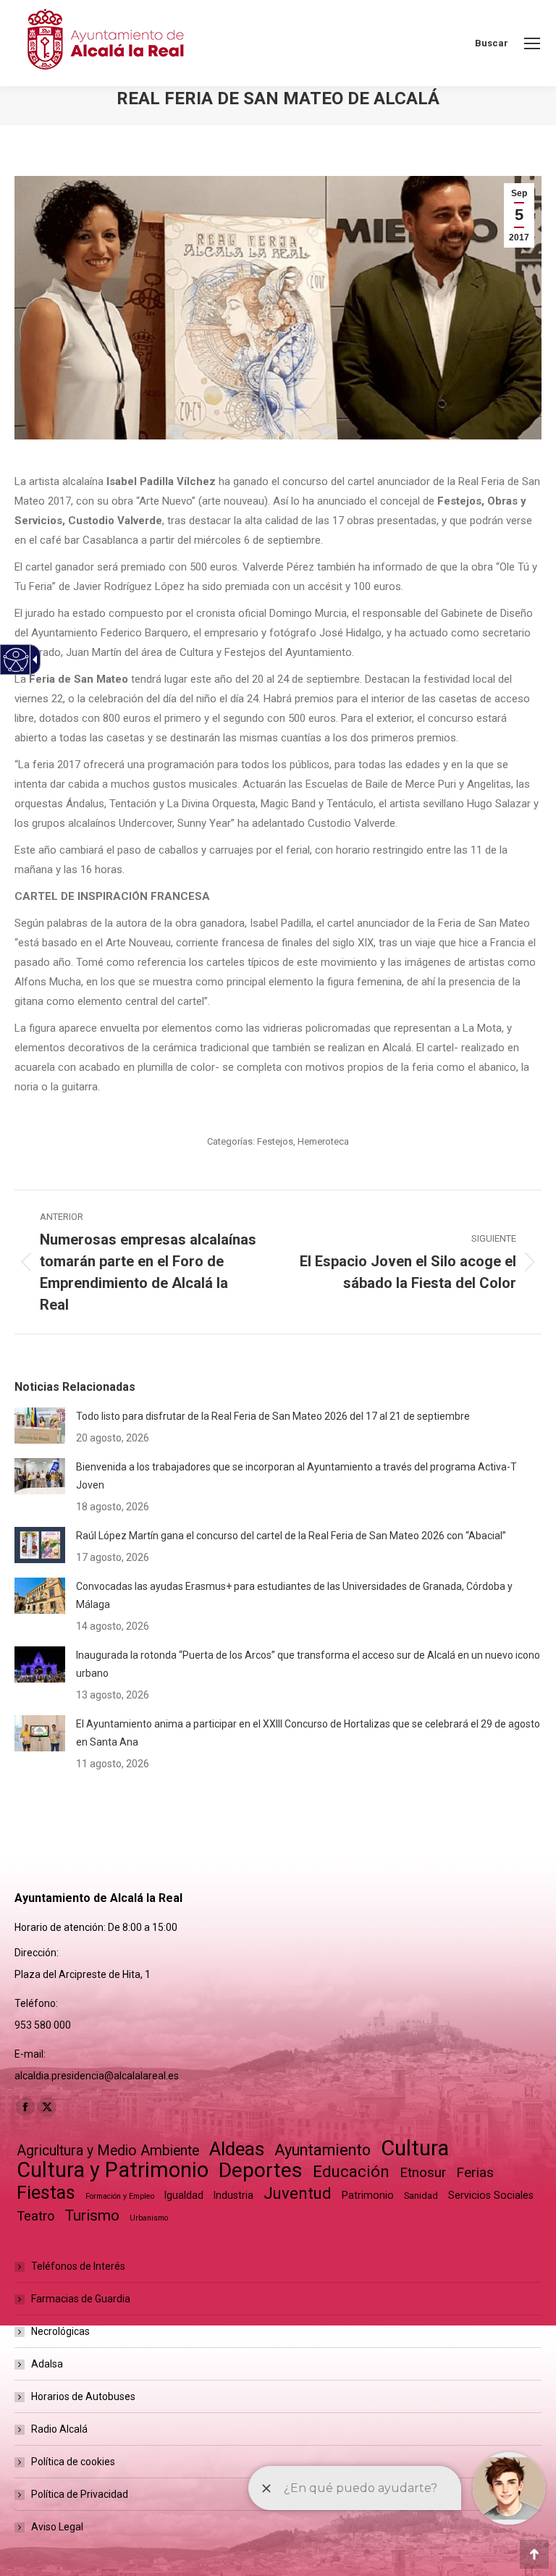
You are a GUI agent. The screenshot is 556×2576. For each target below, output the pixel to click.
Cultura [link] (415, 2148)
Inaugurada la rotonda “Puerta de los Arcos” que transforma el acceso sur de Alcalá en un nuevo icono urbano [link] (308, 1664)
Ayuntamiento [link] (323, 2150)
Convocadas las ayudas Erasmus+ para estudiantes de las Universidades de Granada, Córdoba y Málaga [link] (294, 1595)
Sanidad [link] (421, 2196)
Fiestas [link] (46, 2193)
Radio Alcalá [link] (59, 2429)
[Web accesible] (16, 660)
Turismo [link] (92, 2215)
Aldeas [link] (237, 2149)
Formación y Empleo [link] (120, 2196)
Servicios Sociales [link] (491, 2195)
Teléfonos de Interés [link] (78, 2266)
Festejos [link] (275, 1141)
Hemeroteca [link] (323, 1141)
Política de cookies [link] (73, 2462)
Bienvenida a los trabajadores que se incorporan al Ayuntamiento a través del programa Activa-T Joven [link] (296, 1476)
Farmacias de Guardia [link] (81, 2299)
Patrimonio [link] (368, 2195)
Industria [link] (233, 2195)
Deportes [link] (261, 2170)
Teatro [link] (35, 2216)
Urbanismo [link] (149, 2218)
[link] (532, 43)
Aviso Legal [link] (57, 2527)
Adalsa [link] (47, 2364)
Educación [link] (351, 2172)
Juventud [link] (298, 2193)
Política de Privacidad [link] (80, 2494)
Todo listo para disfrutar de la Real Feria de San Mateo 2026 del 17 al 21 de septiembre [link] (273, 1416)
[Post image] (40, 1426)
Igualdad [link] (184, 2195)
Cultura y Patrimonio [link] (113, 2170)
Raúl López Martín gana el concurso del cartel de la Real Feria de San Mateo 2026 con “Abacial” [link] (291, 1536)
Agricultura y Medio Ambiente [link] (108, 2151)
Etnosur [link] (423, 2173)
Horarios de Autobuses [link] (83, 2396)
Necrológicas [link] (60, 2331)
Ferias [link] (475, 2172)
